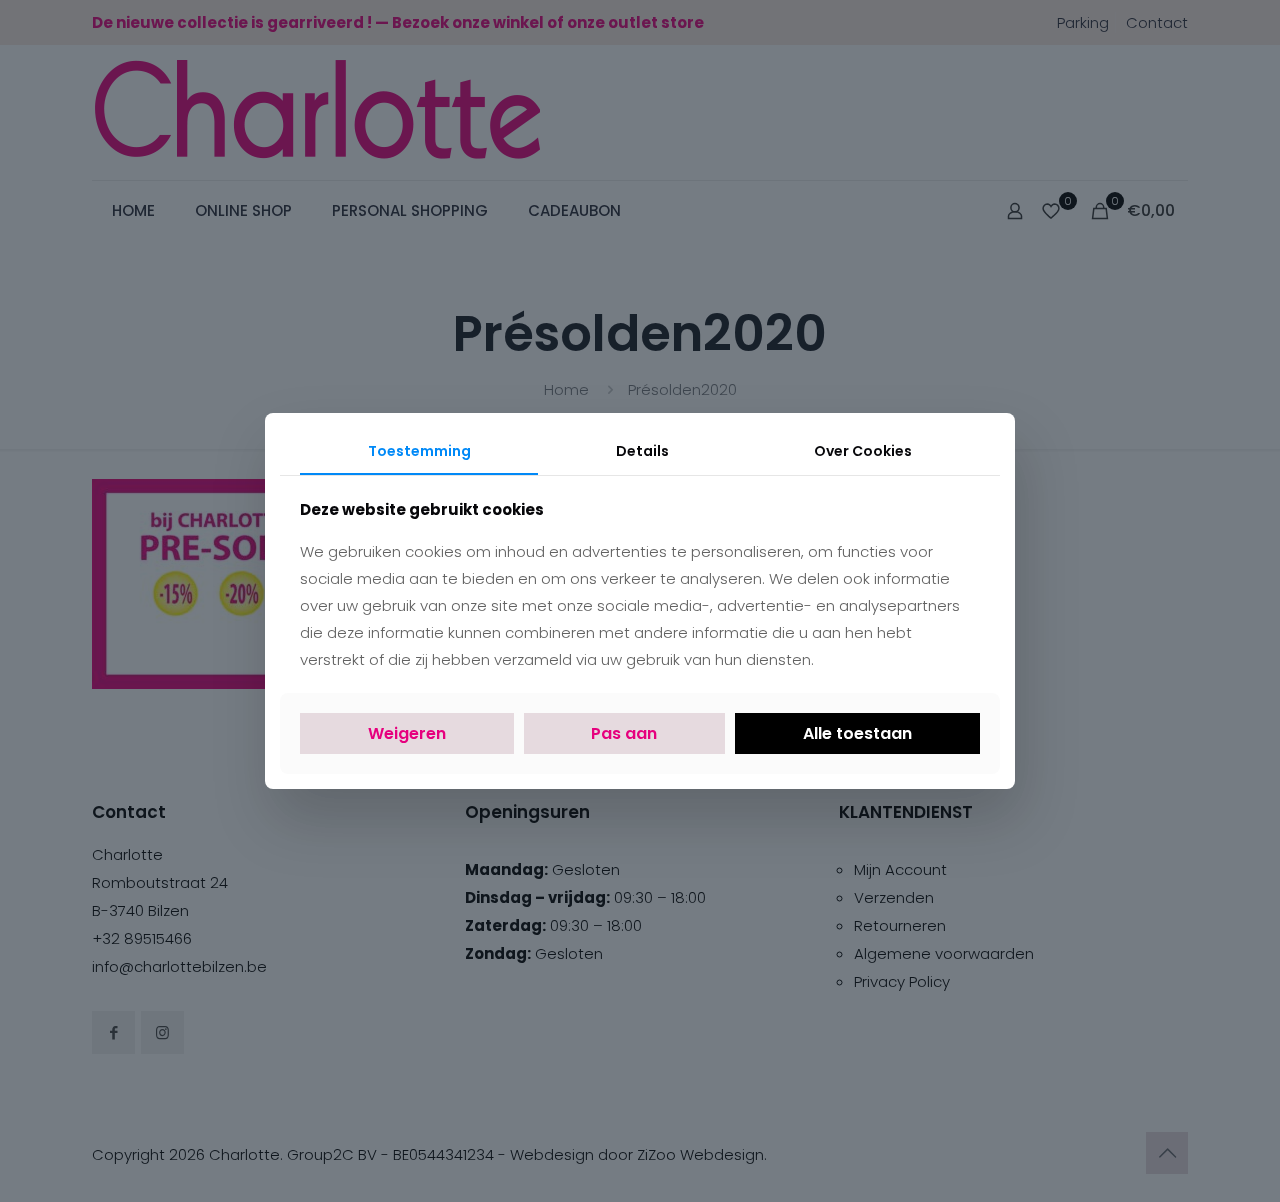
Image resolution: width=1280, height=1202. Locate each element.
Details (642, 451)
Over (863, 451)
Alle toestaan (857, 733)
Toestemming (419, 451)
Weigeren (407, 733)
